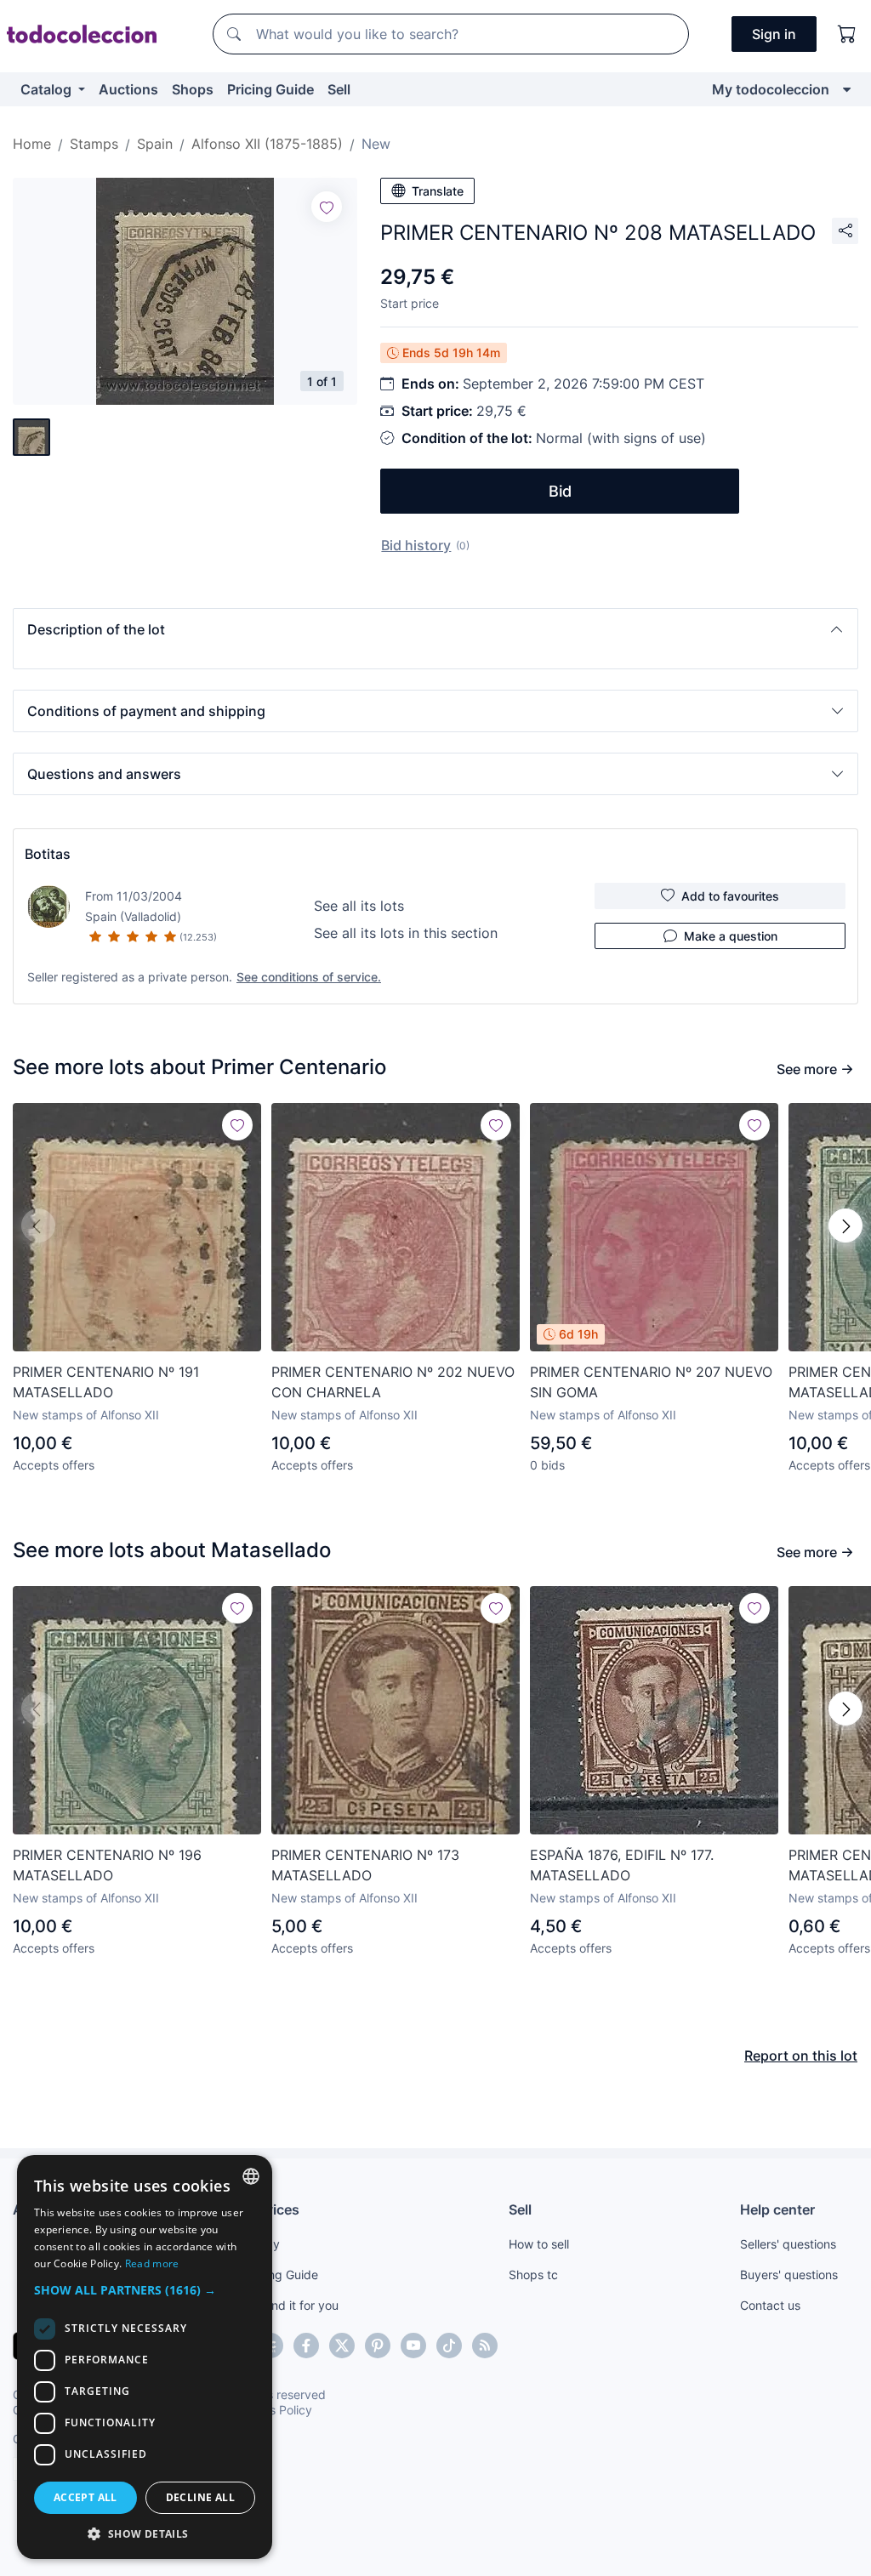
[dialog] (145, 2357)
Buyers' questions (789, 2275)
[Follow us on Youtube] (413, 2346)
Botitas (48, 854)
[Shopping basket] (847, 34)
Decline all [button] (200, 2497)
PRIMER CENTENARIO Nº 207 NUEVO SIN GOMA (651, 1382)
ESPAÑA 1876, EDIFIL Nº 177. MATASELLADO (622, 1865)
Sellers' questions (788, 2244)
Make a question (731, 936)
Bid (560, 491)
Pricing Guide (270, 89)
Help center (777, 2209)
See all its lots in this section (406, 933)
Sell (339, 89)
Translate (438, 191)
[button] (435, 629)
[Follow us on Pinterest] (378, 2346)
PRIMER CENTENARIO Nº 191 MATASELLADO (106, 1382)
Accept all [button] (85, 2497)
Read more (152, 2263)
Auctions (128, 89)
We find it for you (291, 2305)
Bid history (416, 545)
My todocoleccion (771, 89)
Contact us (770, 2305)
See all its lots (359, 906)
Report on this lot (801, 2056)
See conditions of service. (309, 977)
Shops (193, 89)
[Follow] (327, 207)
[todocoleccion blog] (485, 2346)
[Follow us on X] (342, 2346)
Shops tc (533, 2275)
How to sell (539, 2244)
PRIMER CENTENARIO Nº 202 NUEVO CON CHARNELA (393, 1382)
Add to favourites (730, 896)
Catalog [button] (48, 89)
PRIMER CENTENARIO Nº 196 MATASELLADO (107, 1865)
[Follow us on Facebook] (306, 2346)
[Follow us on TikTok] (449, 2346)
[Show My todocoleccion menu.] (847, 89)
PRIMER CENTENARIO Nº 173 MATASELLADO (365, 1865)
